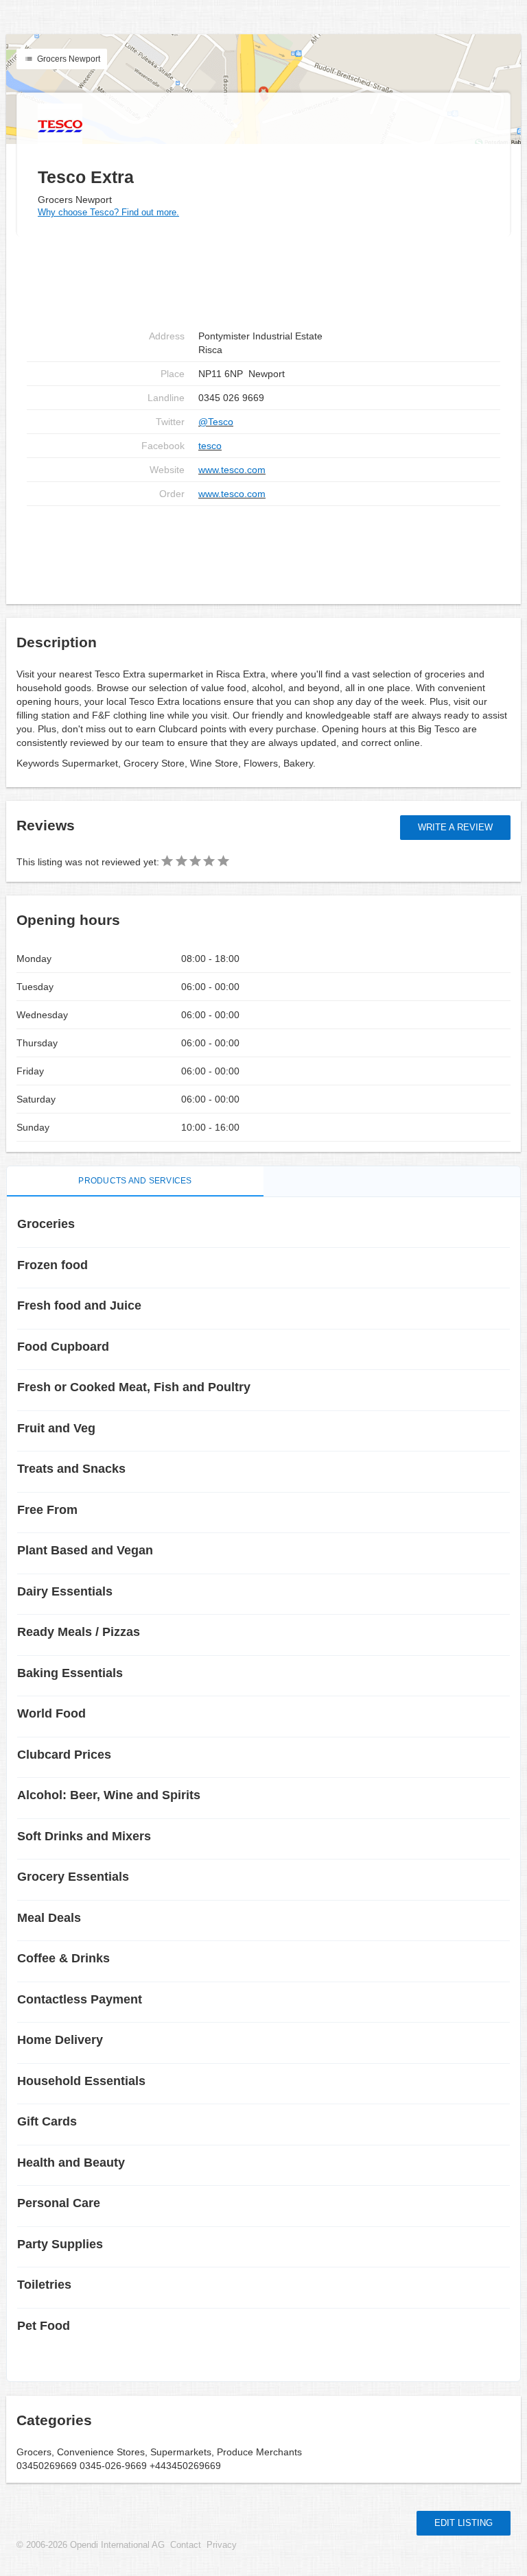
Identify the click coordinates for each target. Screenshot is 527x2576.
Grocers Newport (68, 59)
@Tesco (216, 422)
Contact (186, 2545)
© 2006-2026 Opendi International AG (91, 2545)
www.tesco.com (232, 470)
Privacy (222, 2545)
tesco (210, 446)
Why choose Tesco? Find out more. (108, 212)
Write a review (455, 827)
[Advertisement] (263, 550)
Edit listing (464, 2523)
